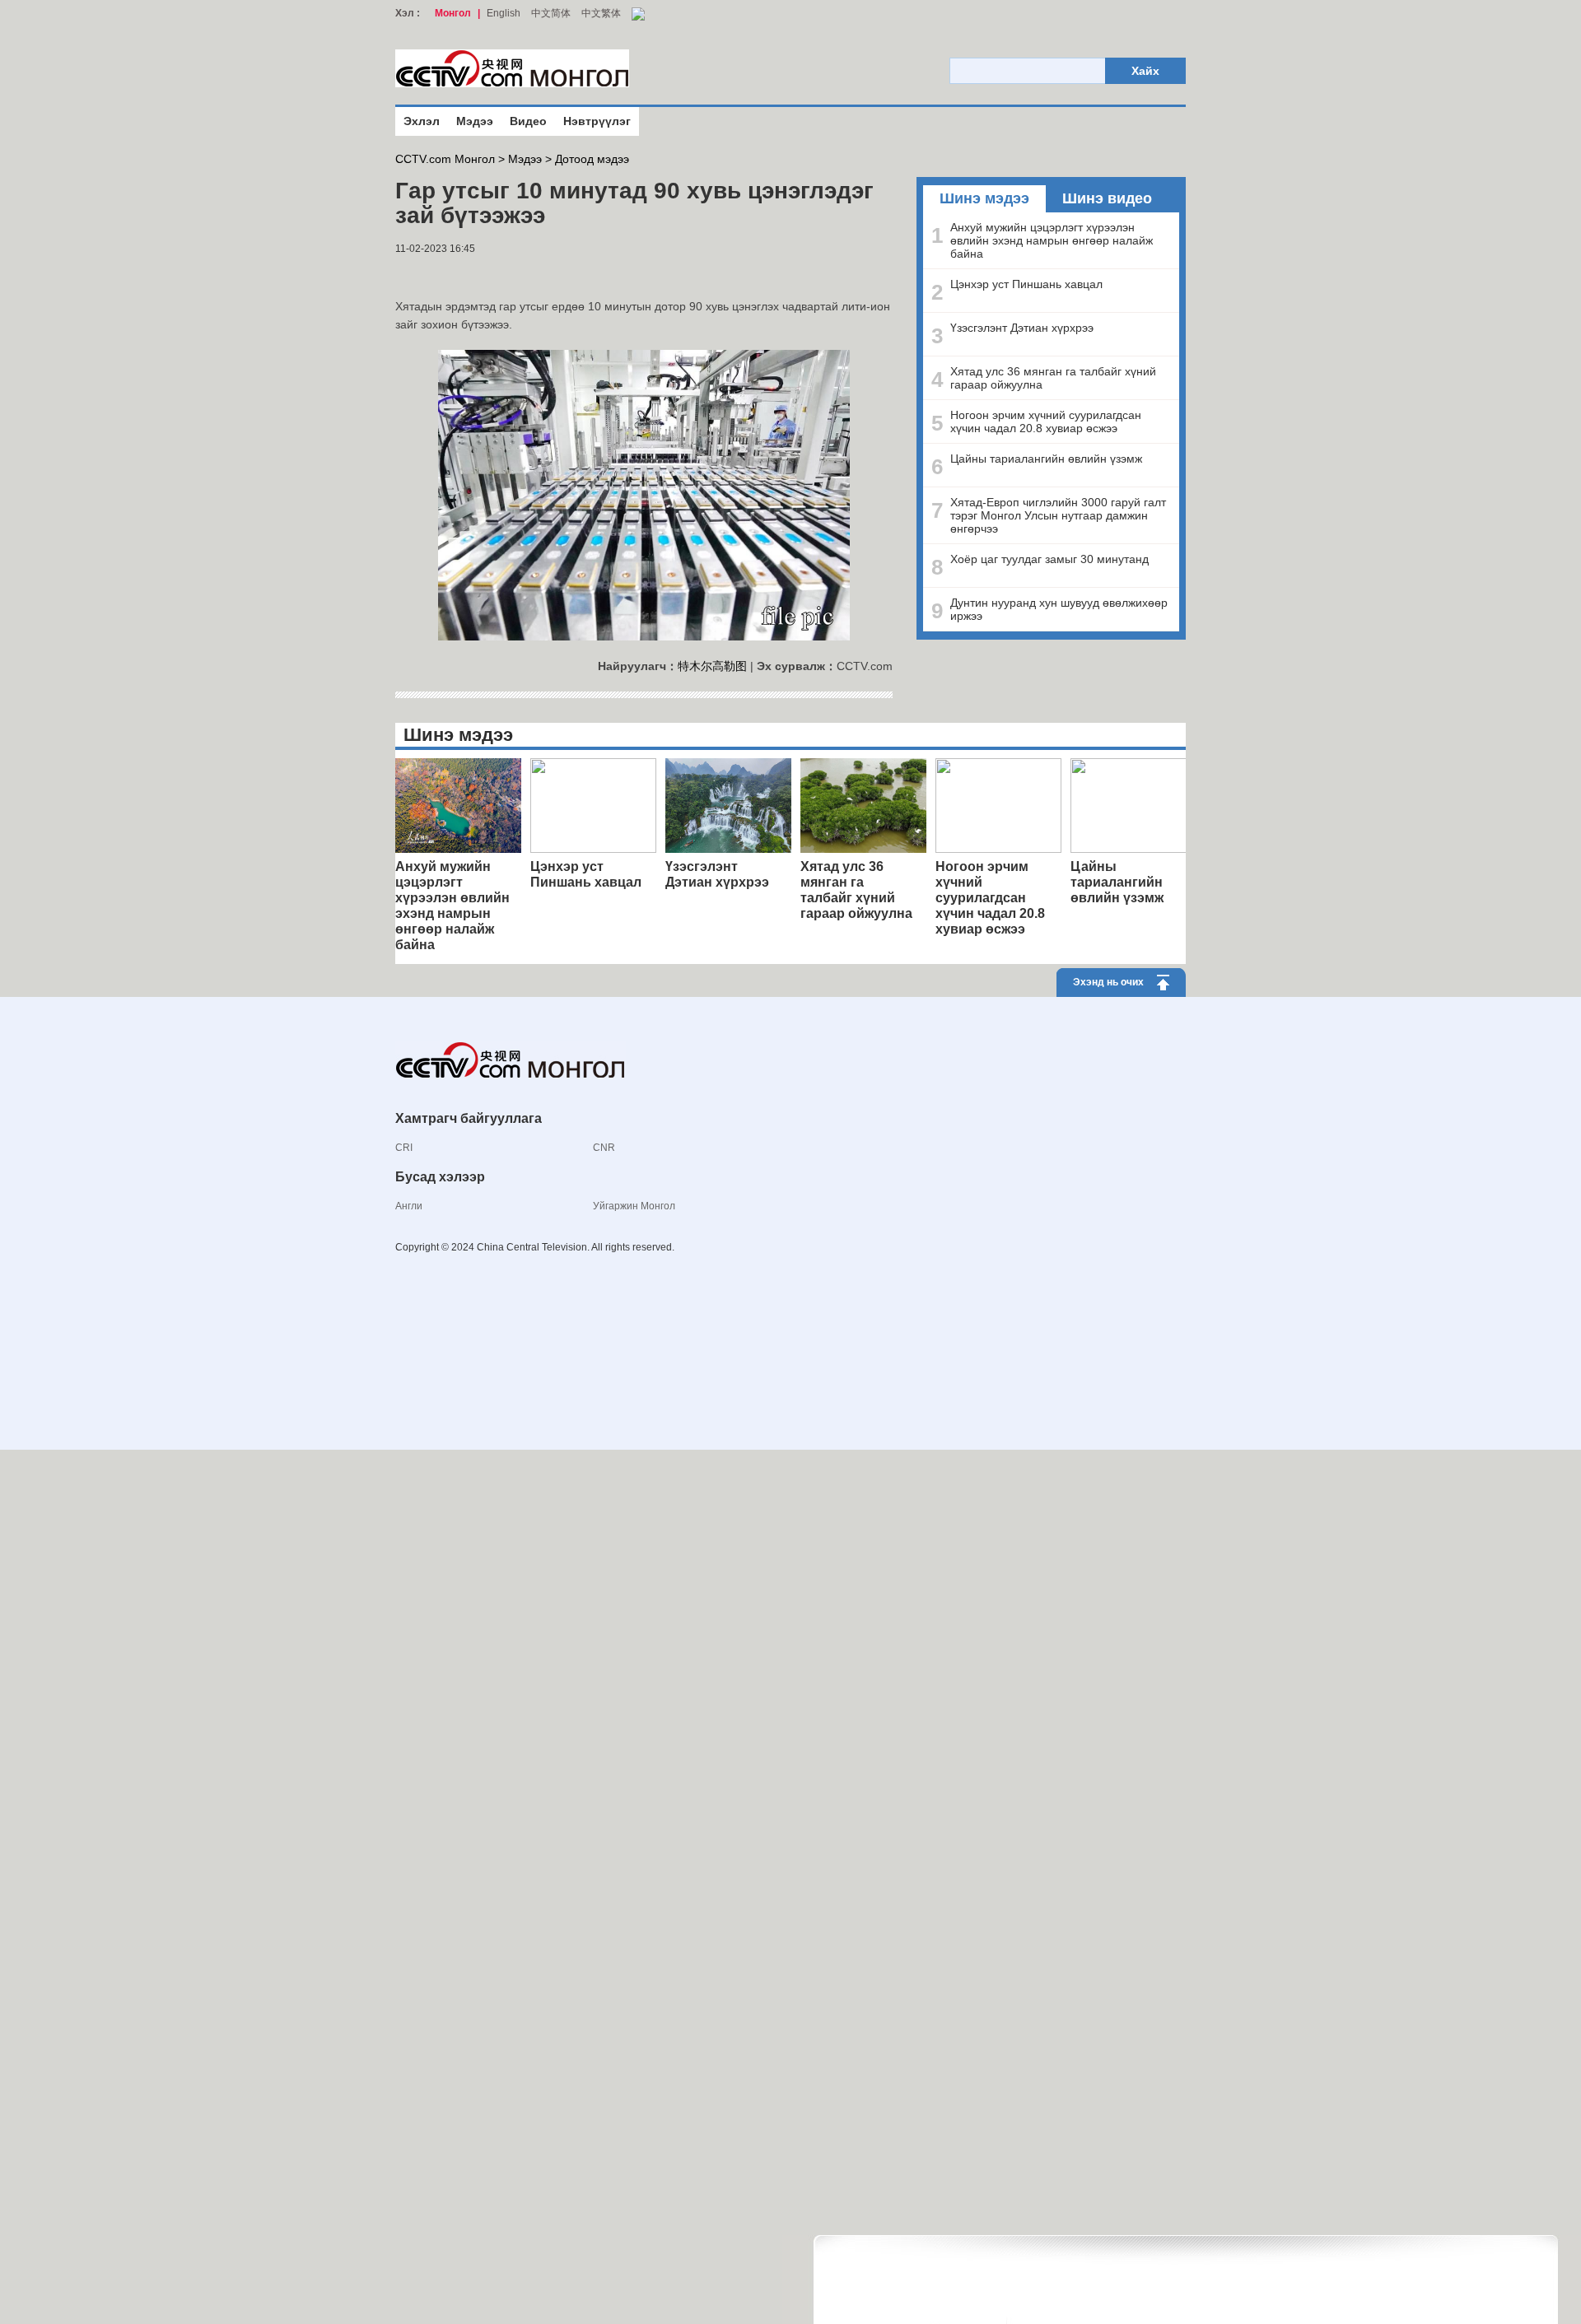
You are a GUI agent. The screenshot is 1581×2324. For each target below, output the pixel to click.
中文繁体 (601, 13)
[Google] (408, 275)
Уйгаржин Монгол (634, 1206)
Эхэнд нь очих (1108, 982)
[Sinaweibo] (424, 275)
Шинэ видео (1107, 198)
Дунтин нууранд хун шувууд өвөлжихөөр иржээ (1059, 609)
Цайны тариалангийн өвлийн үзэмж (1046, 459)
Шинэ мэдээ (984, 198)
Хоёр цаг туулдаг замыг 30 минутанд (1049, 559)
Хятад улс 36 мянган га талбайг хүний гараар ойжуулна (1053, 378)
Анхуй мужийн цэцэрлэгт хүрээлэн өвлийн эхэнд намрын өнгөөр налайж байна (1052, 240)
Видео (528, 121)
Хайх (1145, 71)
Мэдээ (475, 121)
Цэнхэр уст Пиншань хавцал (1026, 284)
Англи (409, 1206)
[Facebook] (399, 275)
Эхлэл (422, 121)
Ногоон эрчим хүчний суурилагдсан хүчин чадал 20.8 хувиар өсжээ (1046, 421)
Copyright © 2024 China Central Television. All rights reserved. (535, 1247)
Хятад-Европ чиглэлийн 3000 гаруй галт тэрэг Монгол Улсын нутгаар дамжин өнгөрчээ (1058, 515)
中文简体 (551, 13)
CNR (604, 1148)
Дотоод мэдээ (592, 159)
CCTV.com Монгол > (450, 159)
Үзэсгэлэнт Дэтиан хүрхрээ (1022, 328)
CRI (404, 1148)
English (504, 13)
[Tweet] (416, 275)
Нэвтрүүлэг (597, 121)
